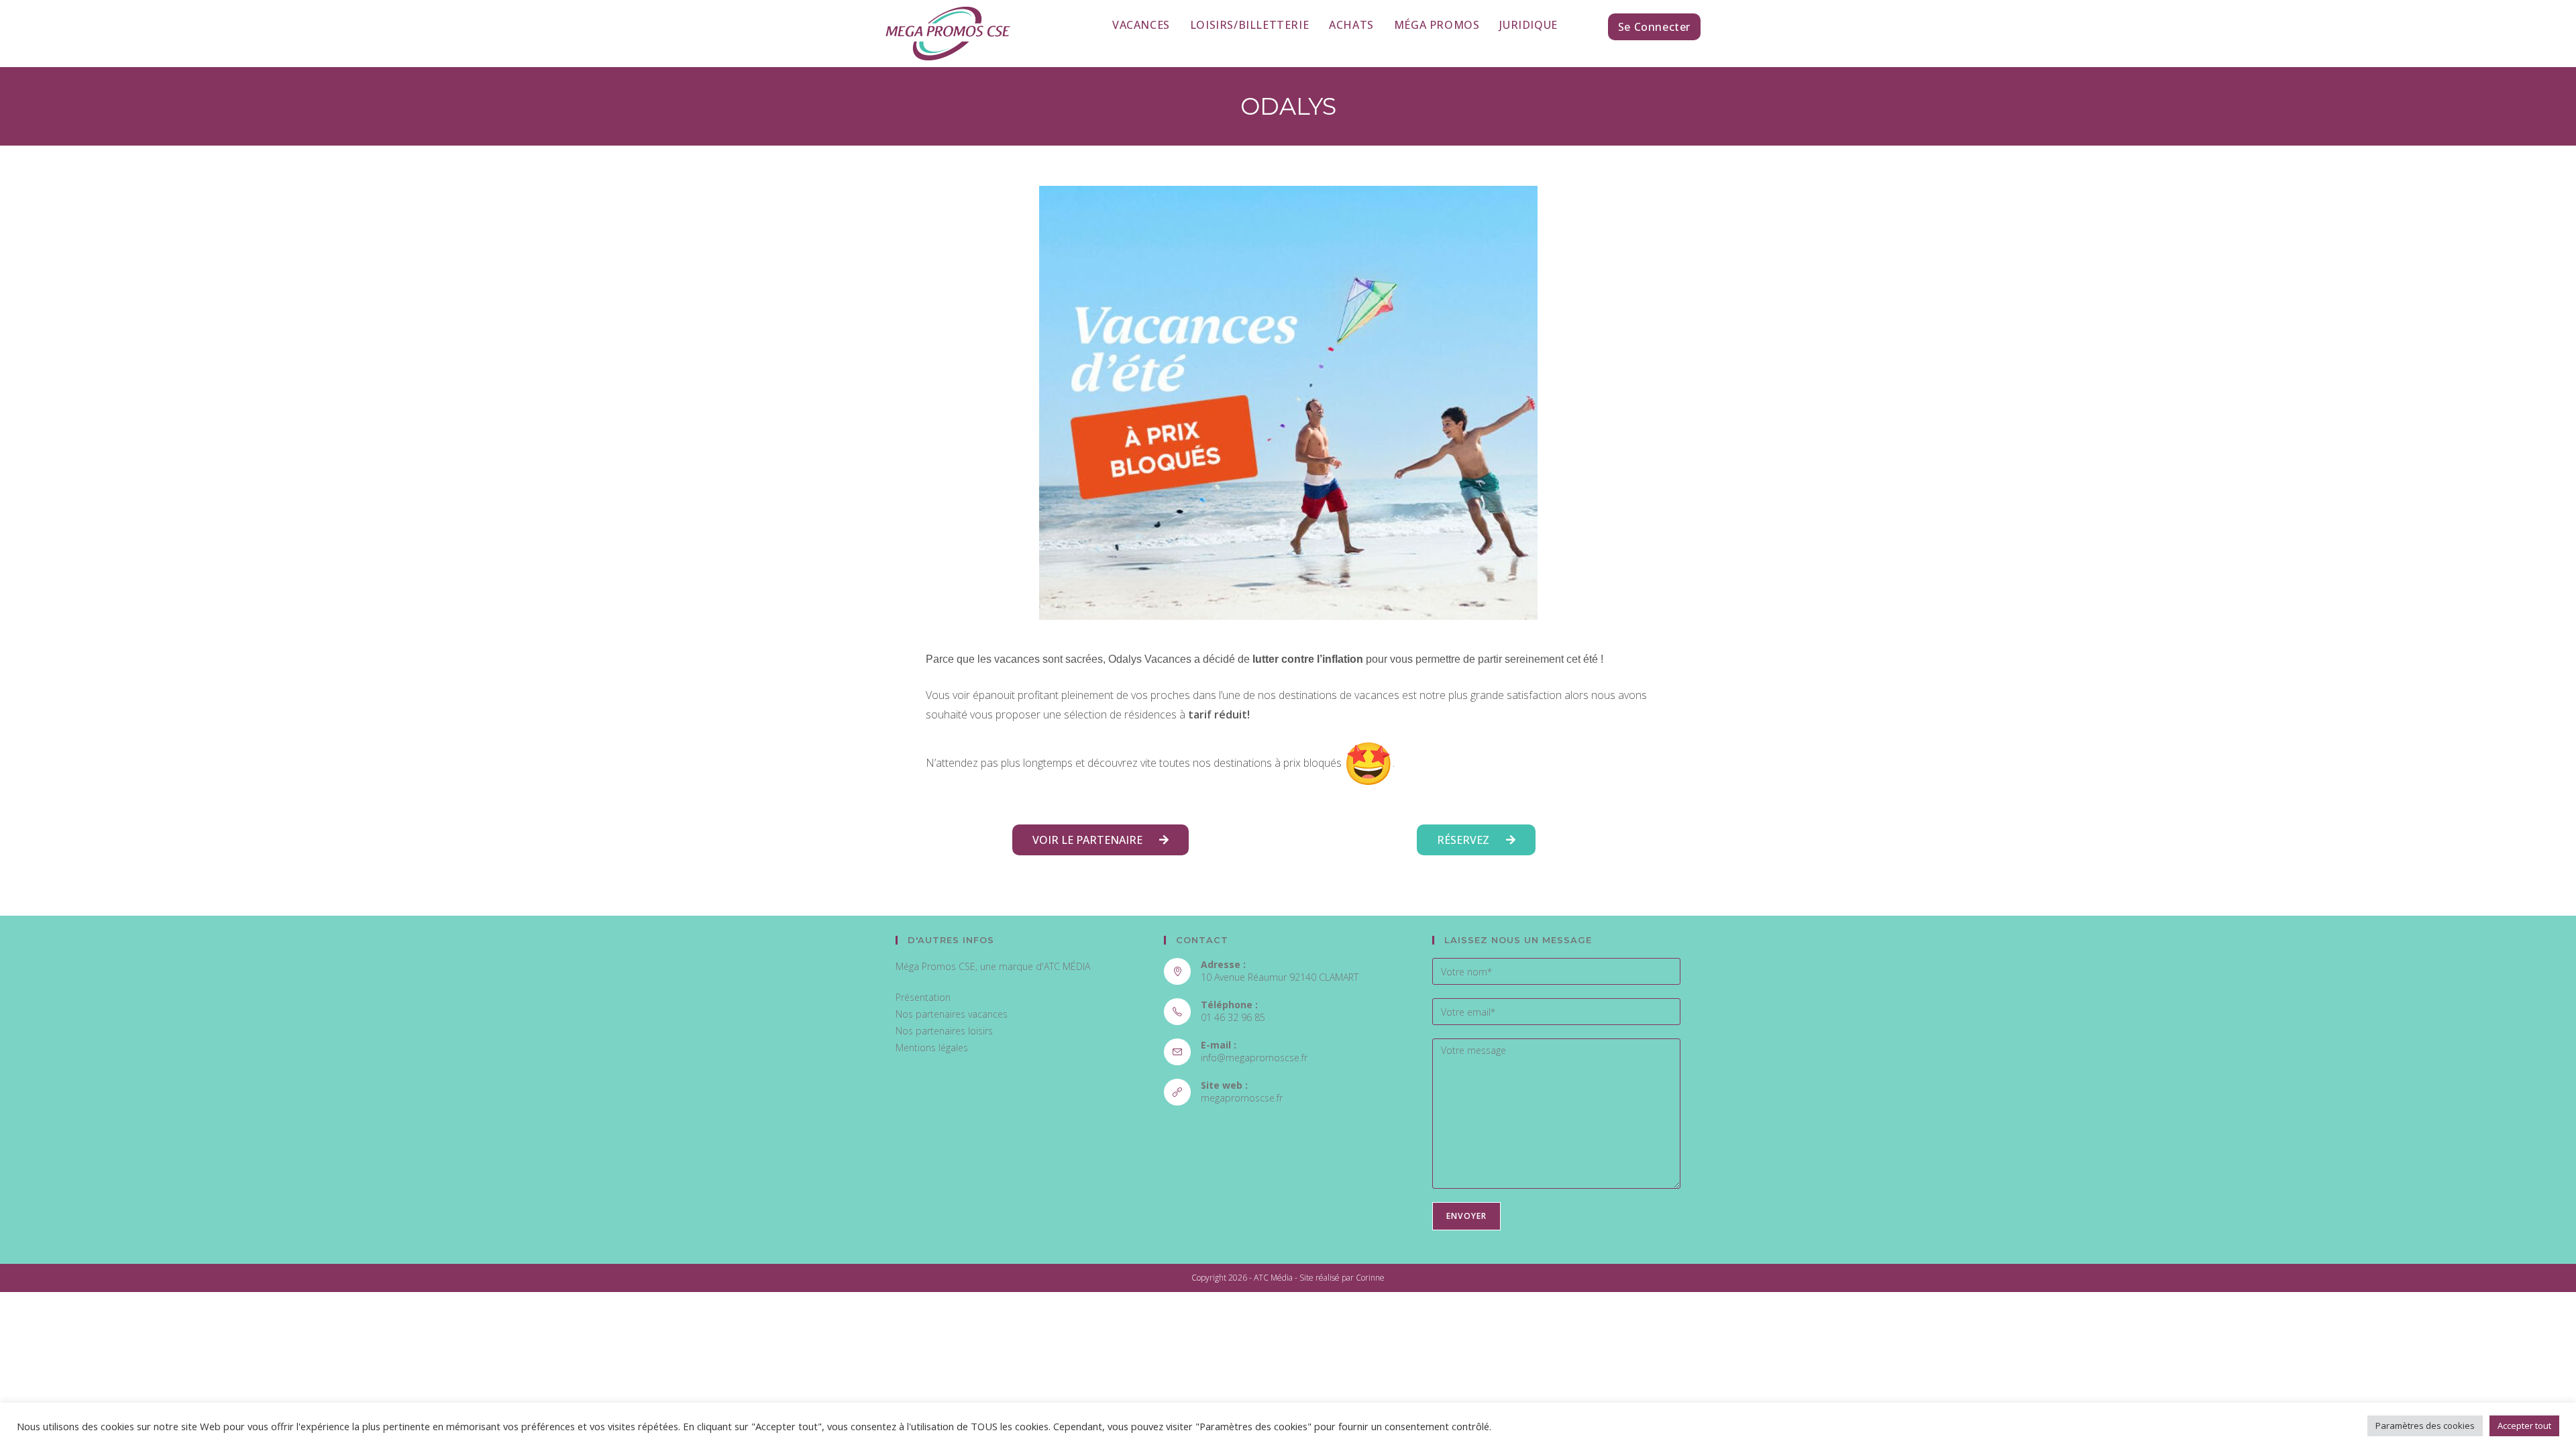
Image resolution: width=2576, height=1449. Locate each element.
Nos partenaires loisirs (944, 1031)
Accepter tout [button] (2524, 1426)
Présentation (923, 997)
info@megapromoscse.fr (1254, 1058)
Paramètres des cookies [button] (2425, 1426)
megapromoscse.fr (1242, 1098)
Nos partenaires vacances (952, 1014)
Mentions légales (932, 1048)
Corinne (1370, 1278)
